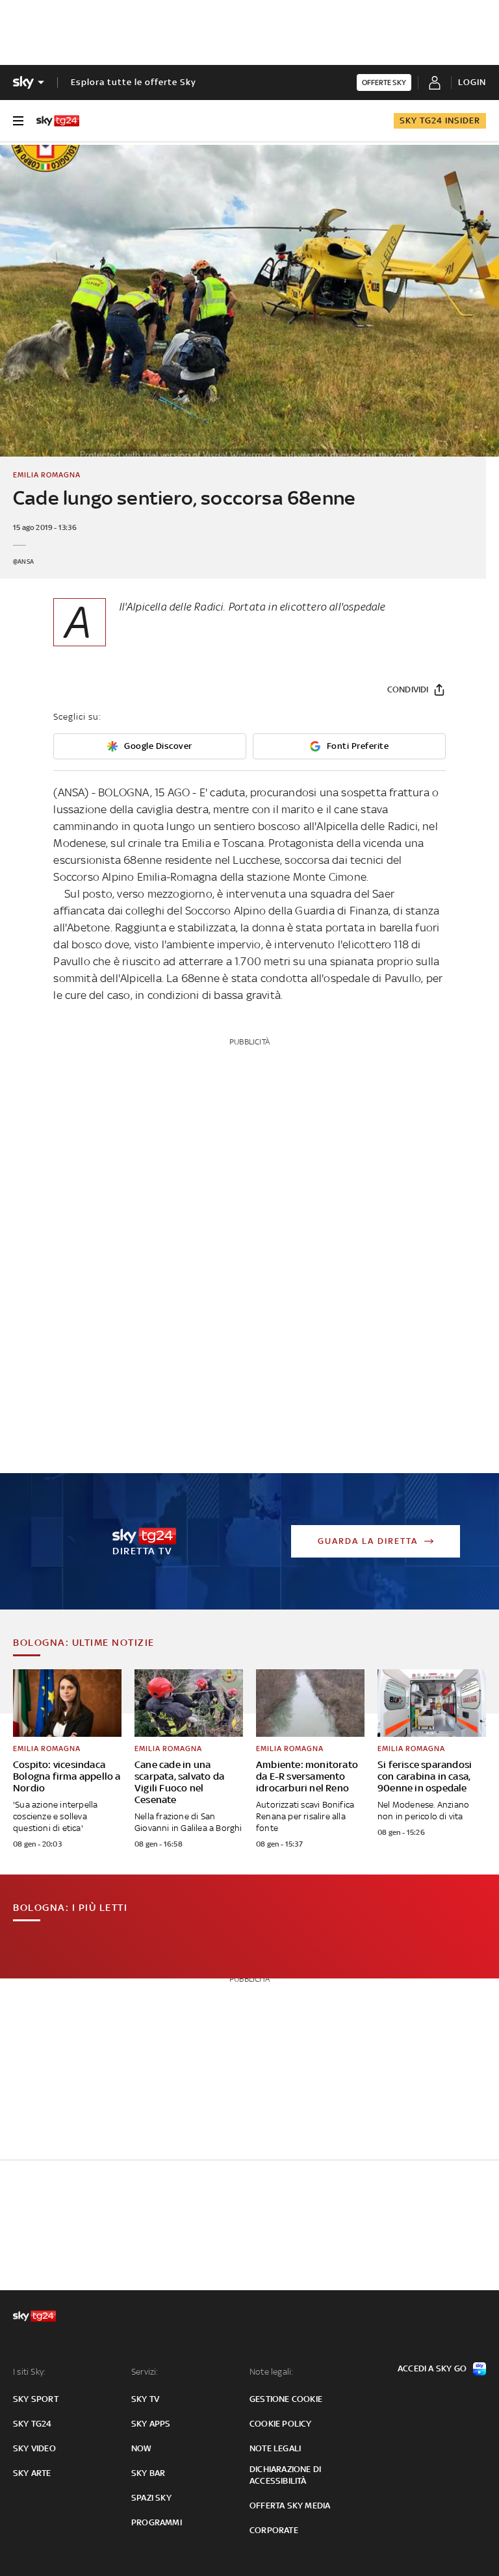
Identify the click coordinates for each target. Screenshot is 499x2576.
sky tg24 (32, 2424)
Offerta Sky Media (290, 2506)
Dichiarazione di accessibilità (285, 2475)
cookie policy (281, 2424)
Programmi (157, 2522)
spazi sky (151, 2498)
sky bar (148, 2473)
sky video (34, 2448)
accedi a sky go (432, 2368)
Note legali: (271, 2372)
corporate (274, 2530)
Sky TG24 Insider (440, 120)
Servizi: (145, 2372)
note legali (275, 2448)
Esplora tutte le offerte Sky (134, 82)
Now (142, 2448)
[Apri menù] (18, 121)
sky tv (145, 2399)
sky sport (36, 2399)
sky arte (32, 2473)
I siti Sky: (29, 2372)
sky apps (151, 2424)
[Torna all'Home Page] (58, 121)
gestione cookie (286, 2399)
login (472, 82)
